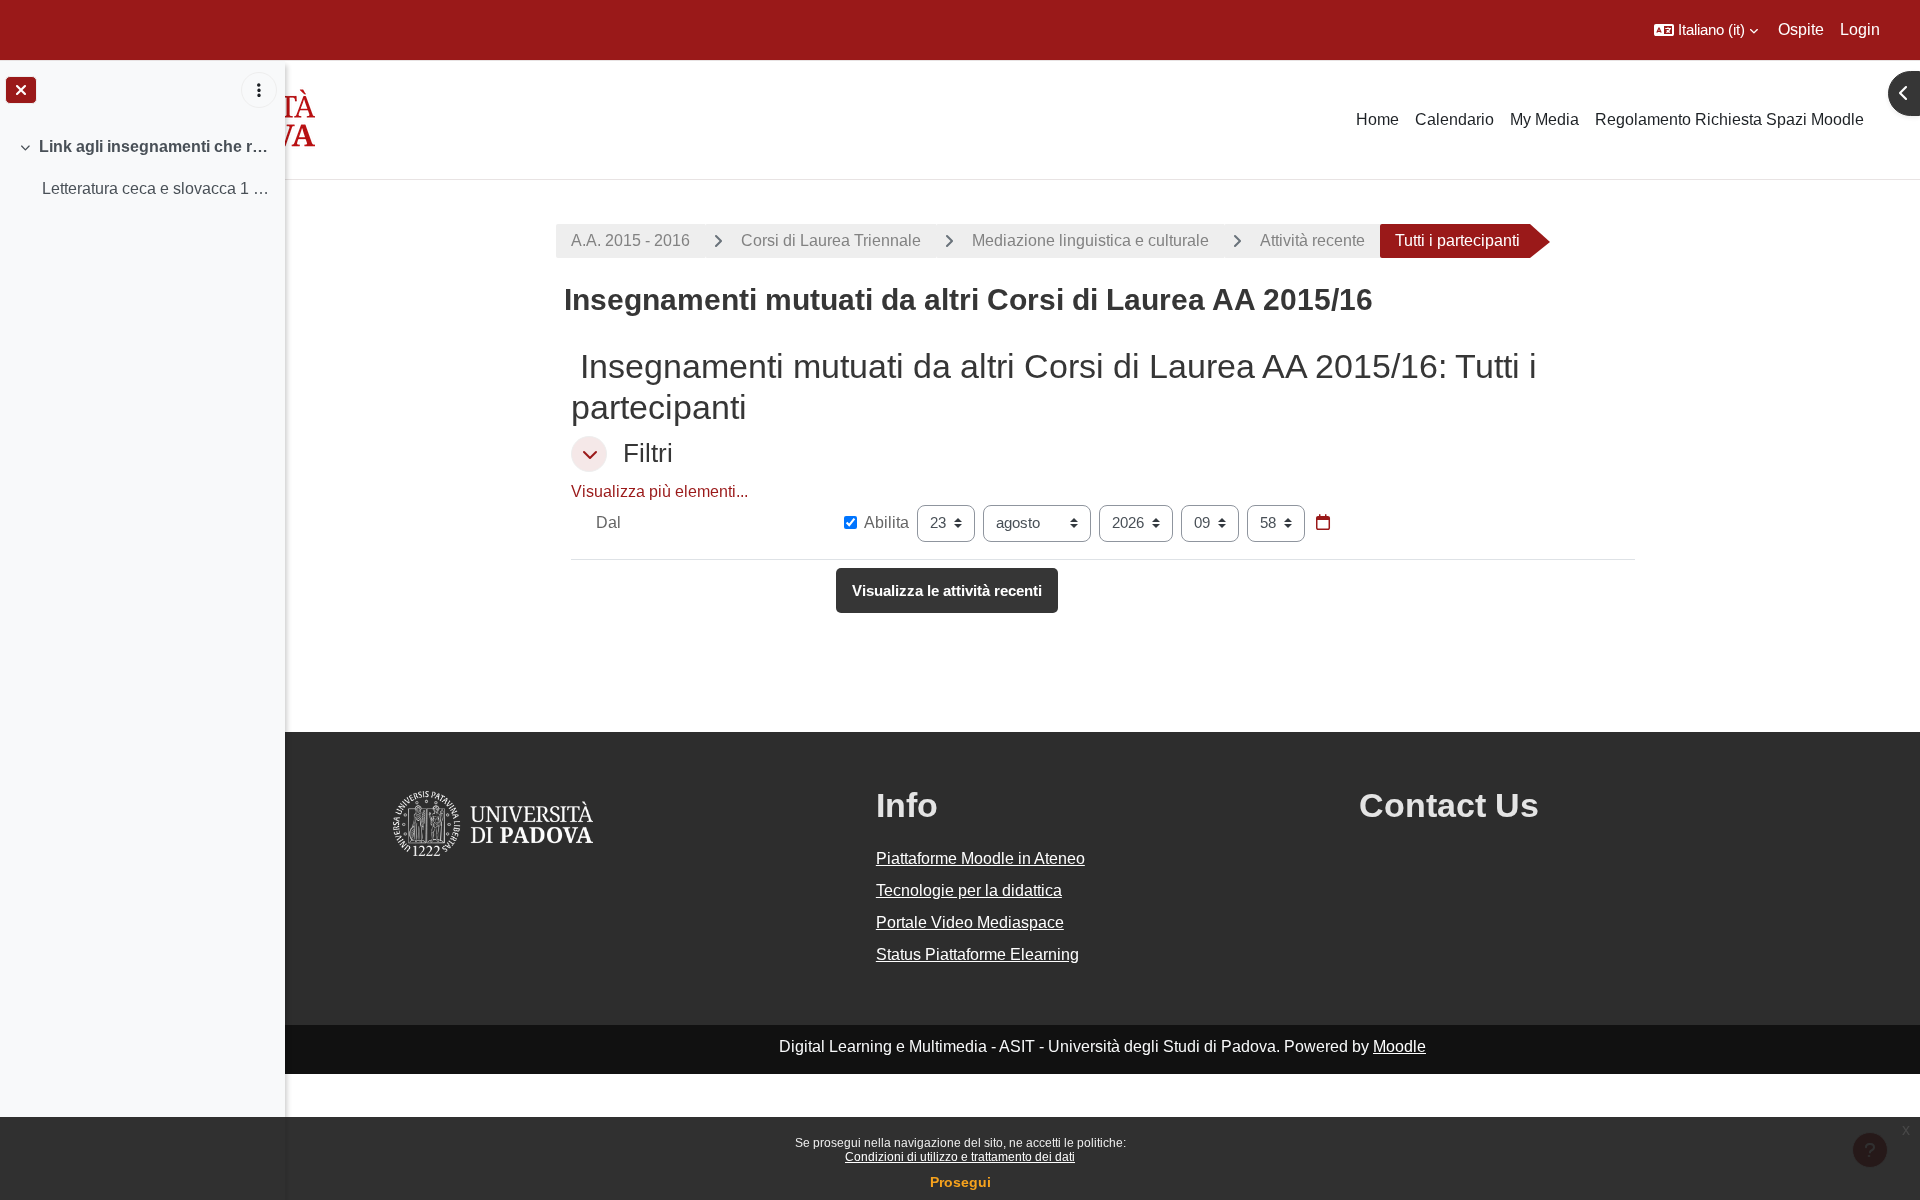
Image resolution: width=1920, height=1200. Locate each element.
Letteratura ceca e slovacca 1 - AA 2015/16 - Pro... (155, 188)
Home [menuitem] (1377, 119)
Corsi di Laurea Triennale (831, 240)
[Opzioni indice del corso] (259, 90)
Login (1860, 29)
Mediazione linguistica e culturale (1090, 240)
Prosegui (960, 1182)
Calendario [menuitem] (1454, 119)
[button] (1706, 30)
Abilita (886, 522)
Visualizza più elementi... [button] (659, 491)
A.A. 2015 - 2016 (630, 240)
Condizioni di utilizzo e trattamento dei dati (960, 1157)
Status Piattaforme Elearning (977, 954)
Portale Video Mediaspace (970, 922)
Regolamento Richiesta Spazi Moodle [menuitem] (1729, 119)
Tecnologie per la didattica (969, 890)
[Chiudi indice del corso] (21, 90)
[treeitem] (142, 168)
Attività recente (1312, 240)
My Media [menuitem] (1544, 119)
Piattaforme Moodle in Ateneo (980, 858)
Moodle (1399, 1046)
